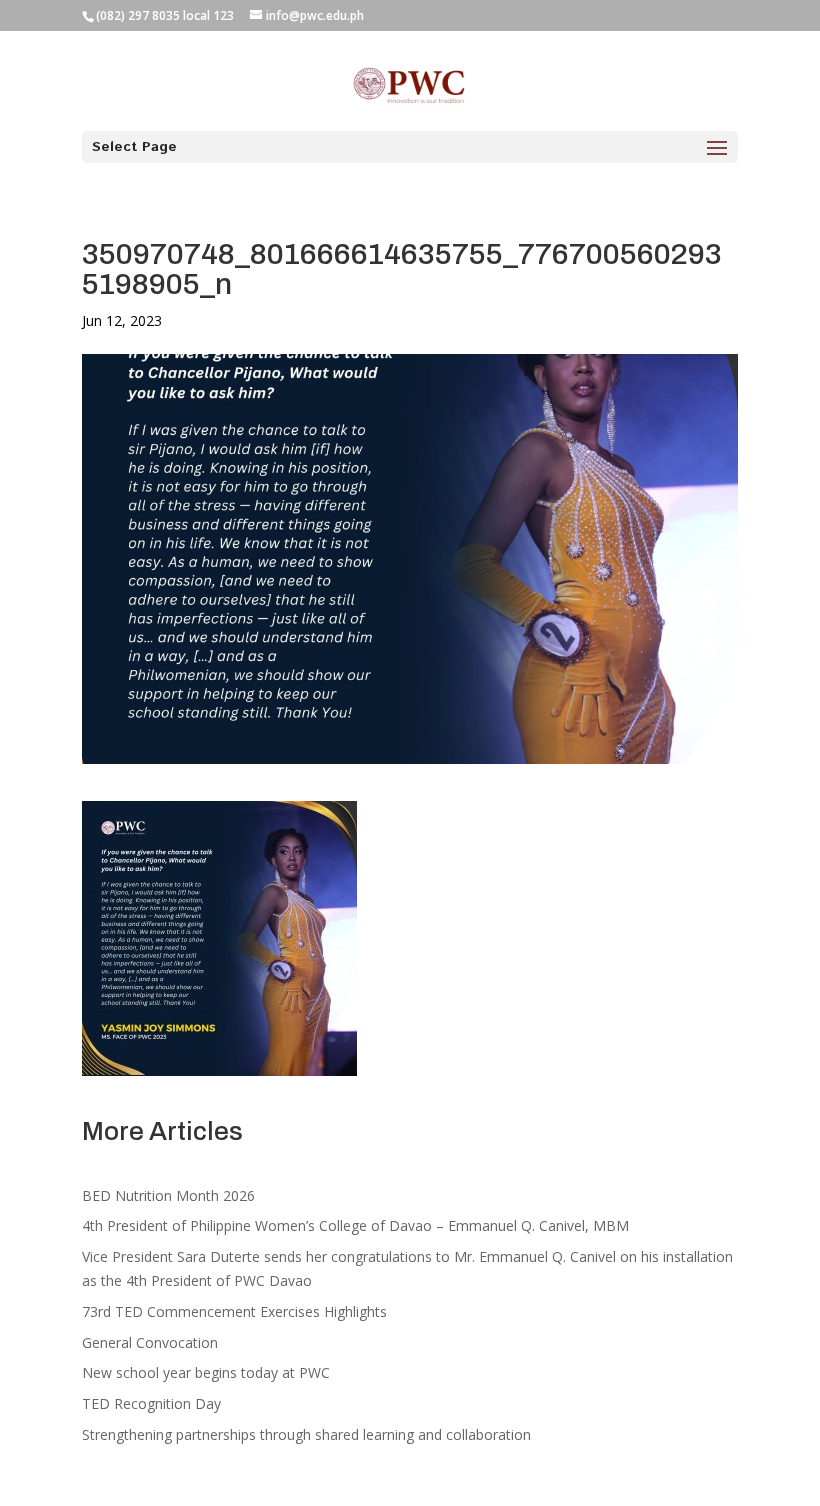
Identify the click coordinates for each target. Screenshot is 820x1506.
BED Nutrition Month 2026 (168, 1195)
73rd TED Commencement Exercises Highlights (236, 1311)
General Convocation (150, 1342)
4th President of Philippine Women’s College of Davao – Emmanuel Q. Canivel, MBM (355, 1225)
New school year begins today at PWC (206, 1372)
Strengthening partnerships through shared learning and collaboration (306, 1434)
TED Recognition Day (151, 1403)
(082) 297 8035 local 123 (165, 15)
